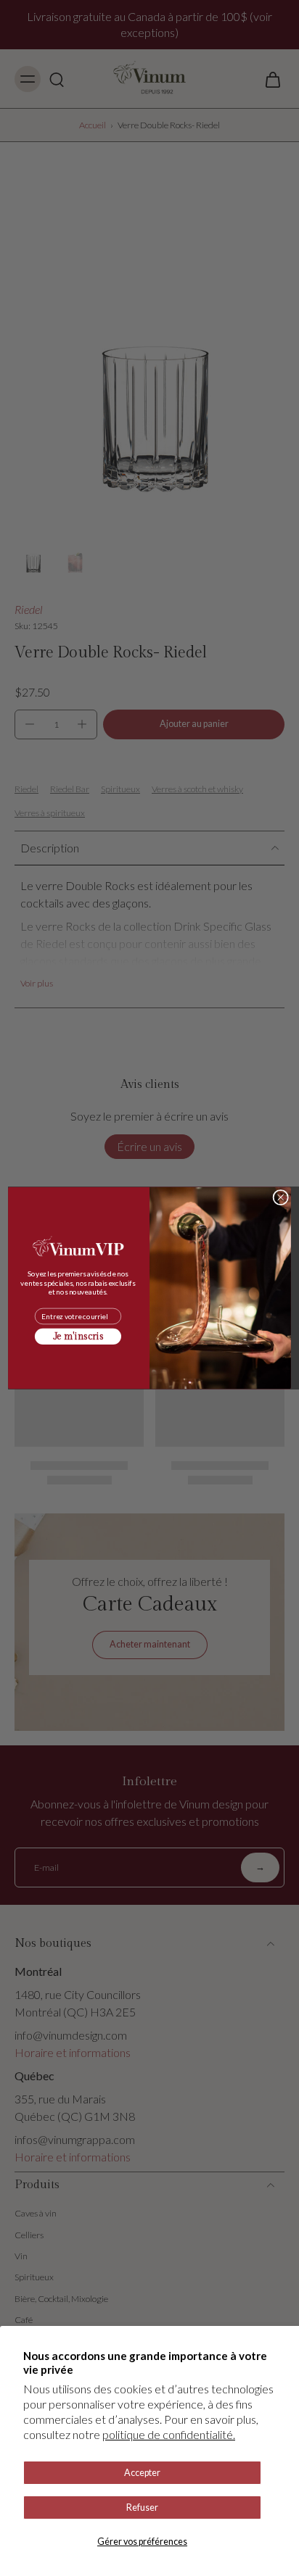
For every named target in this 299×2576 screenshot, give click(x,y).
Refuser (142, 2508)
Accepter (142, 2473)
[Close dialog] (280, 1197)
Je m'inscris (78, 1337)
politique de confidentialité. (169, 2434)
